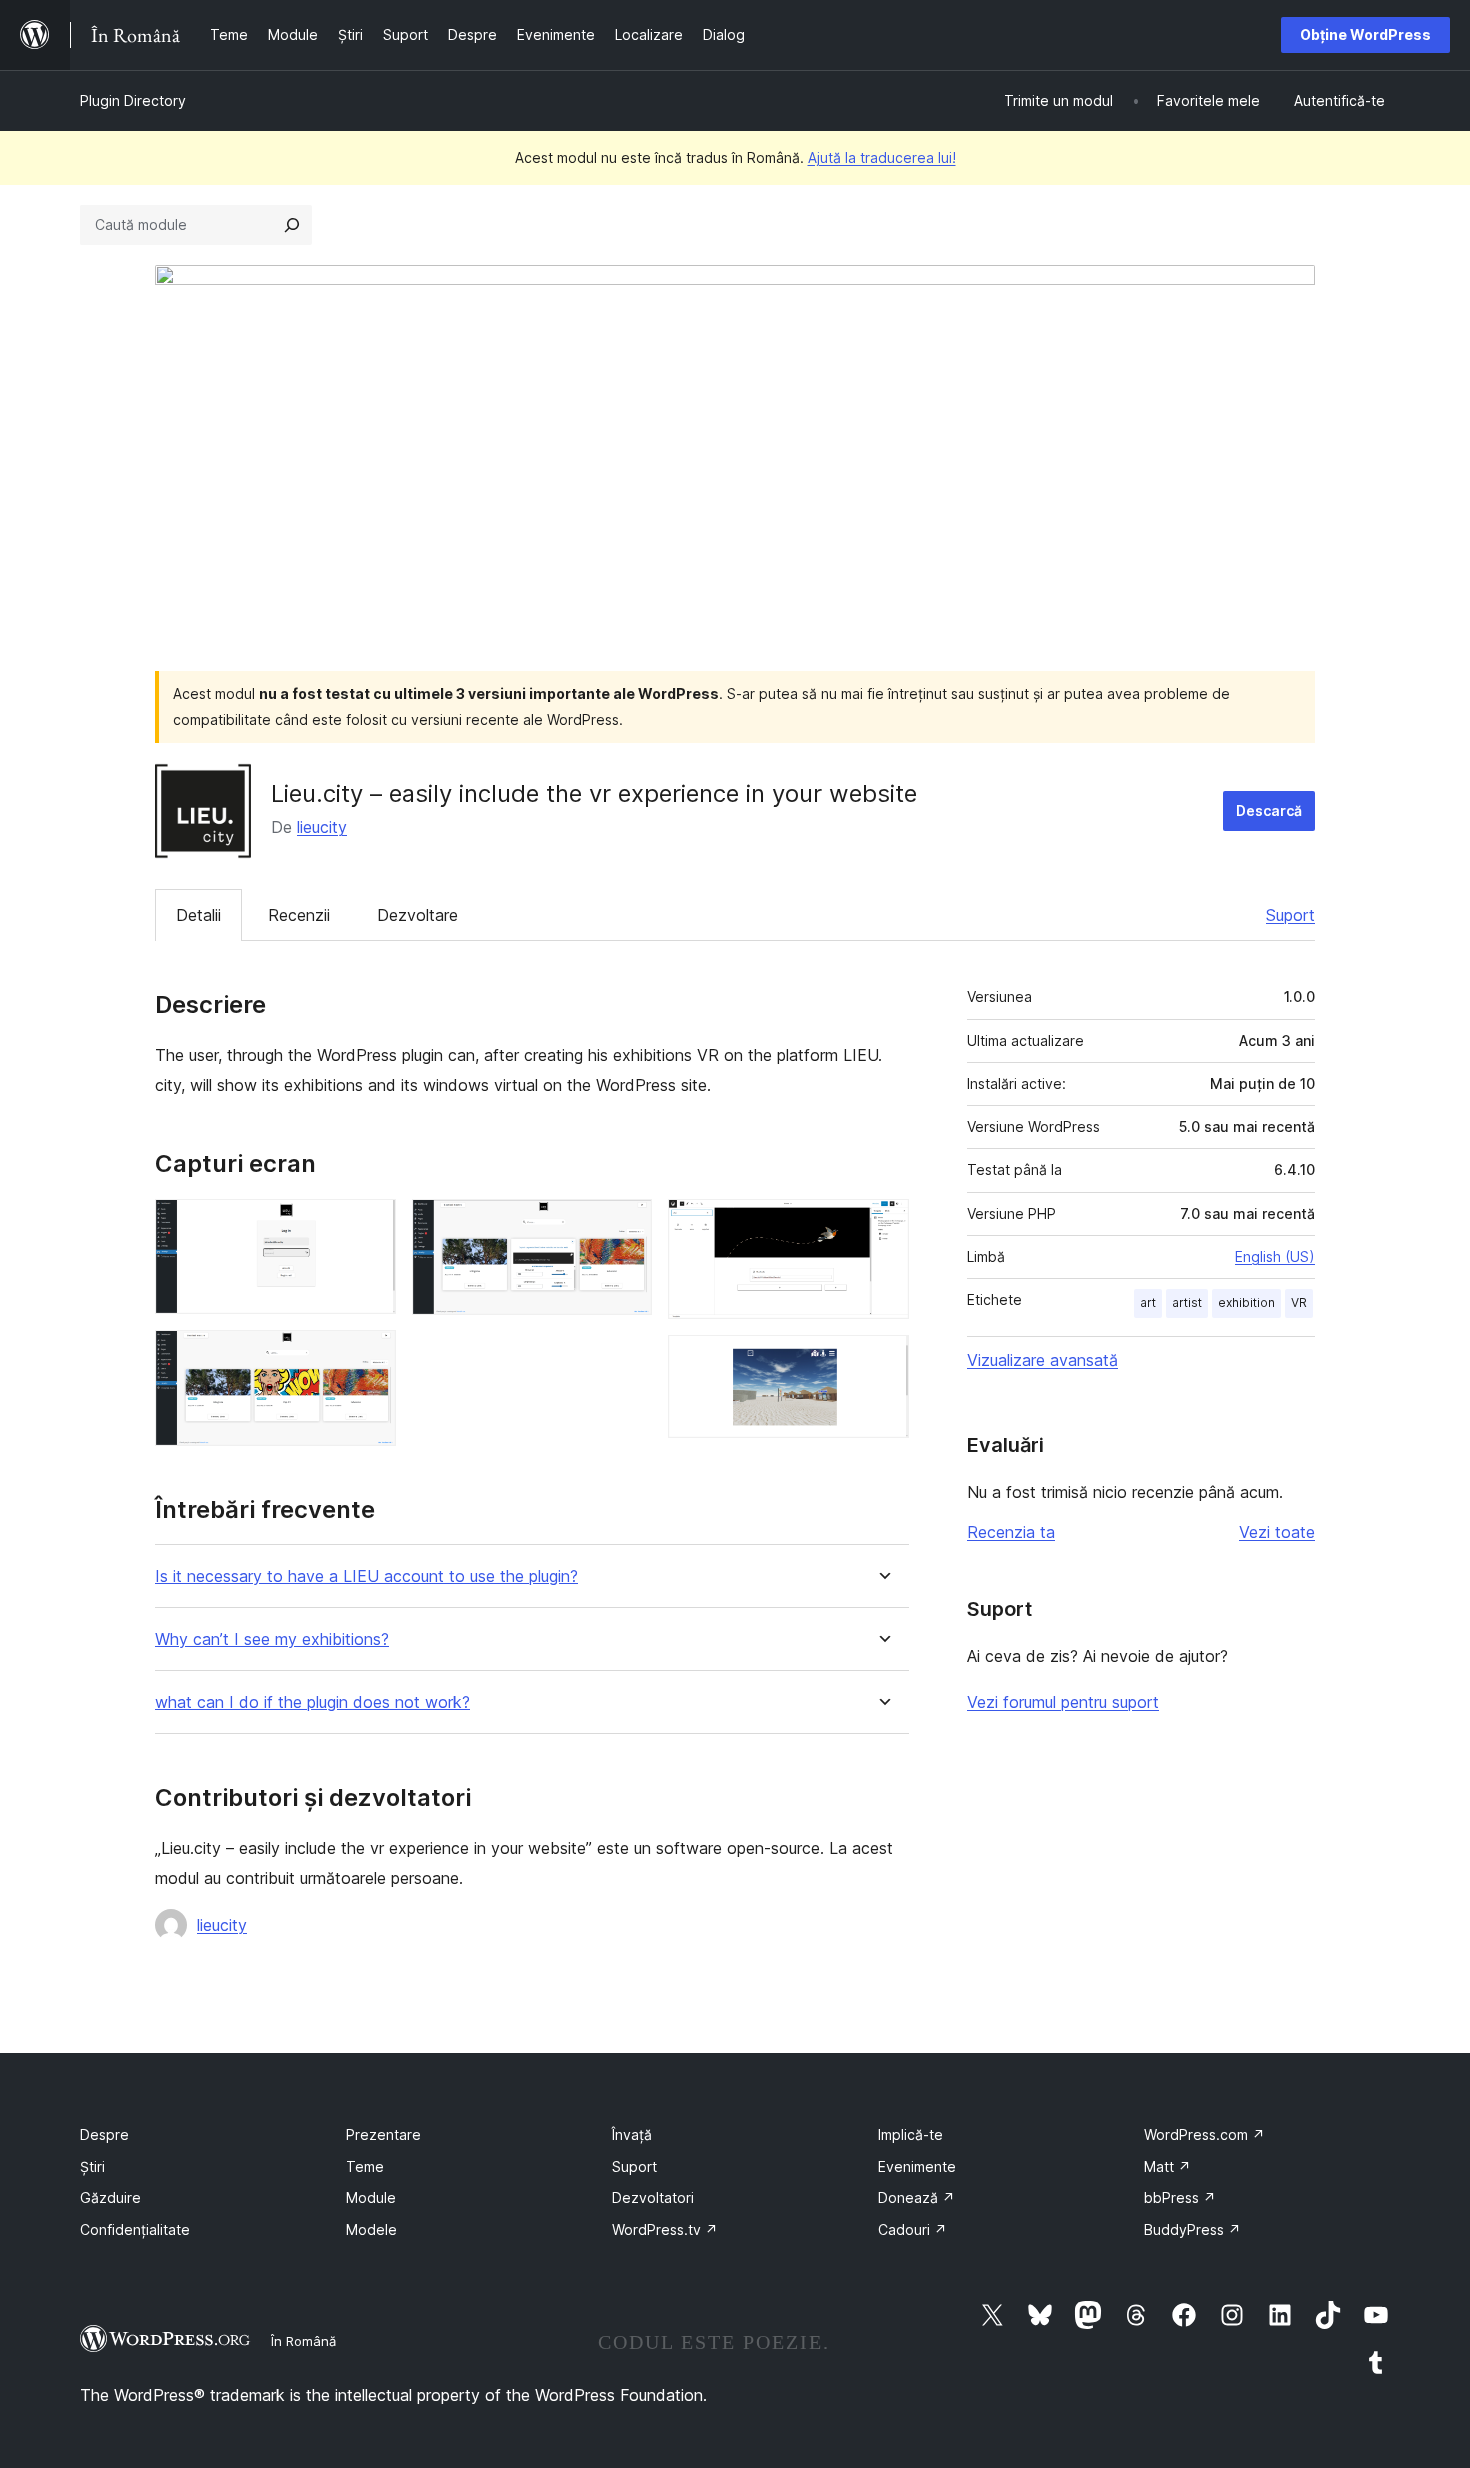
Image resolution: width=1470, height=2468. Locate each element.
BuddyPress (1192, 2229)
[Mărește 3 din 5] (625, 1226)
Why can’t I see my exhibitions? (272, 1639)
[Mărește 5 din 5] (882, 1362)
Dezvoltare (417, 915)
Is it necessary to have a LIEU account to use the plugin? (366, 1576)
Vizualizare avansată (1042, 1360)
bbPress (1180, 2197)
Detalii (198, 915)
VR (1299, 1302)
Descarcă (1269, 810)
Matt (1167, 2166)
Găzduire (110, 2197)
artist (1187, 1302)
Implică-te (910, 2134)
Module (371, 2197)
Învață (632, 2134)
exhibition (1246, 1302)
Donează (916, 2197)
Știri (92, 2166)
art (1148, 1302)
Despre (104, 2134)
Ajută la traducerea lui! (882, 157)
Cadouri (912, 2229)
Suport (1290, 915)
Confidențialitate (135, 2229)
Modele (371, 2229)
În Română (303, 2341)
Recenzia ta (1011, 1532)
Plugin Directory (133, 100)
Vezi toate (1277, 1532)
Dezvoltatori (653, 2197)
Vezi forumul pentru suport (1063, 1702)
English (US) (1275, 1256)
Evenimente (917, 2166)
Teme (365, 2166)
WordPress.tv (665, 2229)
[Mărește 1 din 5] (369, 1226)
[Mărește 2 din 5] (369, 1357)
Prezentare (383, 2134)
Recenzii (299, 915)
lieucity (322, 827)
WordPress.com (1204, 2134)
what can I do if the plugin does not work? (312, 1702)
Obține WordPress (1365, 34)
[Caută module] (292, 225)
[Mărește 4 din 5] (882, 1226)
